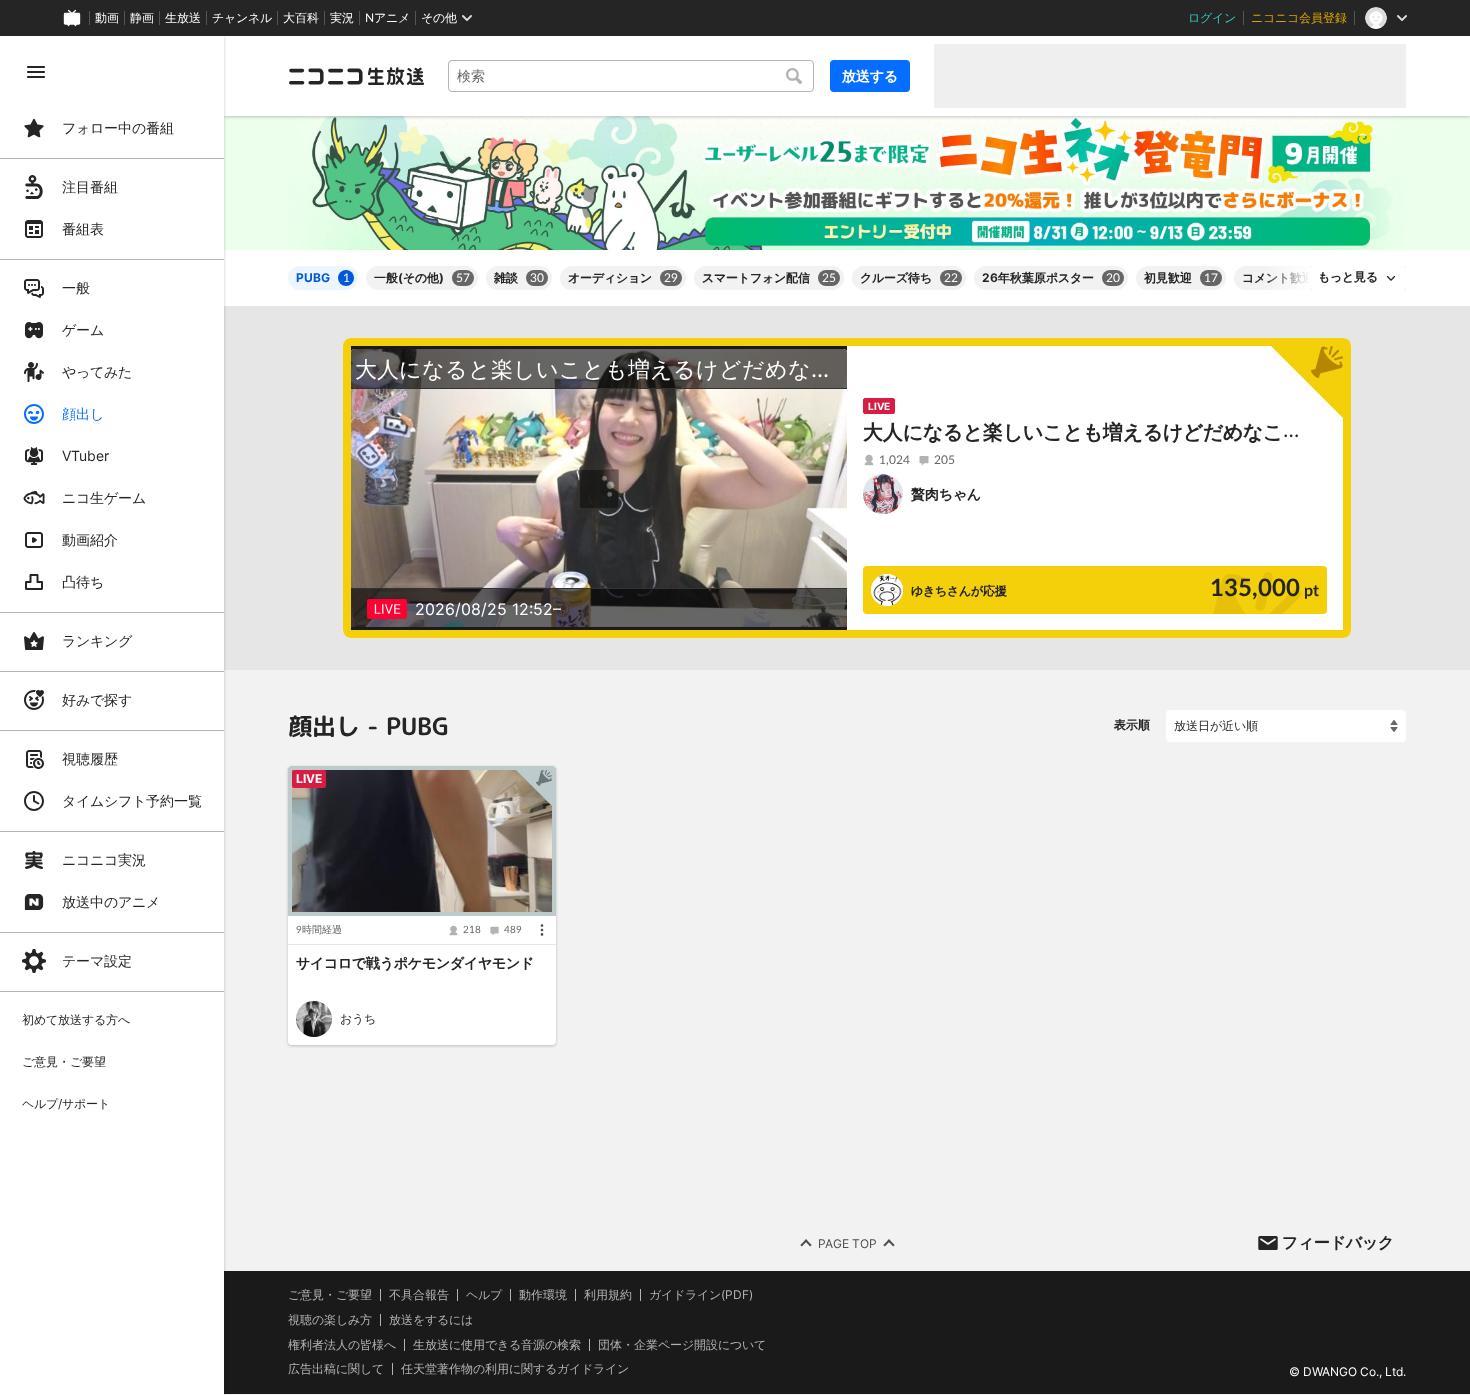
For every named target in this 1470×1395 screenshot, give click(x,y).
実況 (342, 18)
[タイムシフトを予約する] (536, 786)
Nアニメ (387, 18)
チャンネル (242, 18)
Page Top (847, 1243)
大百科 (301, 18)
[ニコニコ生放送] (356, 76)
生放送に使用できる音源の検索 (497, 1345)
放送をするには (431, 1320)
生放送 (183, 18)
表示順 (1132, 724)
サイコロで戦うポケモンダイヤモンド (415, 963)
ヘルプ (484, 1295)
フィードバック (1338, 1242)
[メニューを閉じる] (36, 72)
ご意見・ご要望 (330, 1294)
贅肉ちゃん (946, 493)
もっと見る (1348, 277)
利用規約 (608, 1295)
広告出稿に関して (336, 1369)
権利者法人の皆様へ (342, 1344)
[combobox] (631, 76)
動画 (107, 18)
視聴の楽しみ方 (330, 1319)
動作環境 (543, 1295)
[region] (112, 715)
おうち (358, 1018)
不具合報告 (419, 1295)
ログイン (1212, 18)
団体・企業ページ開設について (682, 1345)
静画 (142, 18)
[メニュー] (542, 930)
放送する (870, 75)
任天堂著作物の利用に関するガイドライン (515, 1370)
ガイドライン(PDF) (701, 1295)
